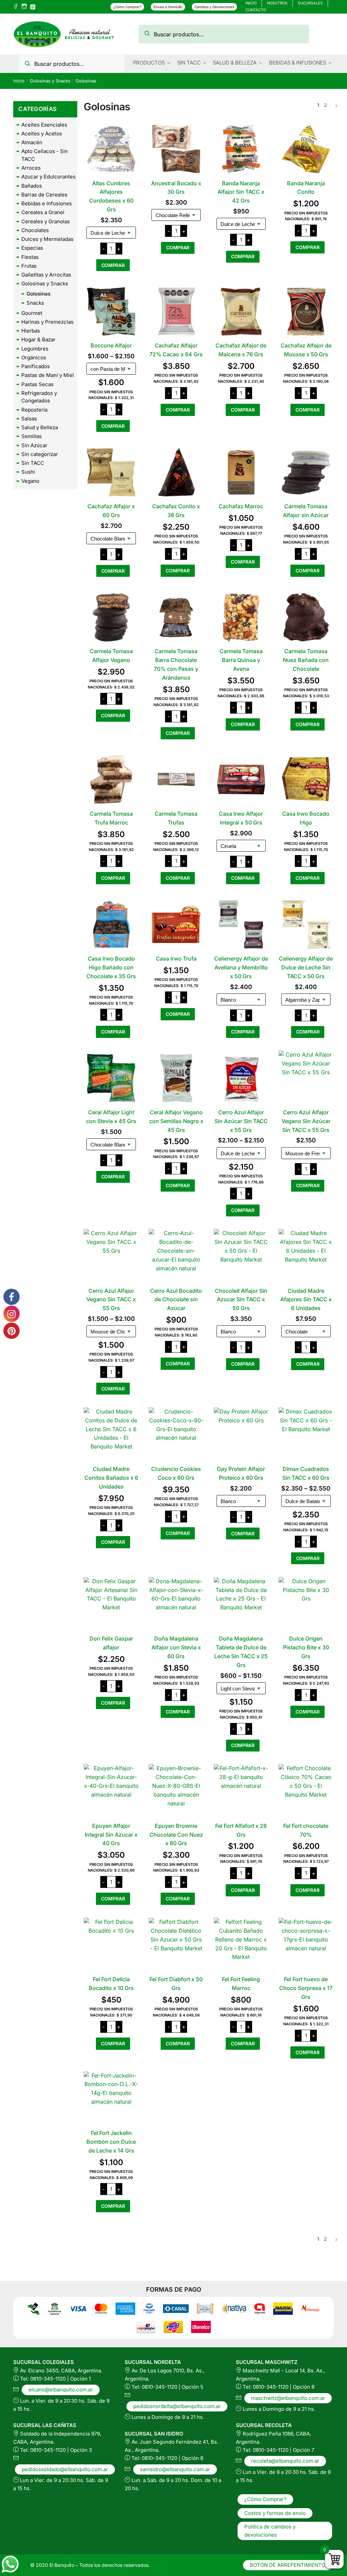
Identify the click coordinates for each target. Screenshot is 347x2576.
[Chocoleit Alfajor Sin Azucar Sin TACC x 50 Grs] (241, 1256)
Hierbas (31, 331)
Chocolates (35, 230)
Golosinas (38, 294)
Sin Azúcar (34, 445)
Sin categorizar (40, 454)
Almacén (32, 142)
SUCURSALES (310, 3)
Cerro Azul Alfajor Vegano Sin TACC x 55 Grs (111, 1300)
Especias (32, 248)
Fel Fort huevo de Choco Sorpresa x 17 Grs (306, 1988)
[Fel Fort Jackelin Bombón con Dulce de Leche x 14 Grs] (111, 2099)
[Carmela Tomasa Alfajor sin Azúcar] (306, 472)
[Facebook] (16, 7)
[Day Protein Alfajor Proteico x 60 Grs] (241, 1435)
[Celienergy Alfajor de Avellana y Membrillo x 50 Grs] (241, 924)
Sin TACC (33, 463)
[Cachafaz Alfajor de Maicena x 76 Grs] (241, 311)
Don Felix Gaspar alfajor (111, 1643)
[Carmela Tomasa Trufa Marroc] (111, 779)
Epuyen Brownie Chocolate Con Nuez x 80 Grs (176, 1835)
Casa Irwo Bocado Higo (306, 818)
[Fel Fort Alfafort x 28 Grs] (241, 1792)
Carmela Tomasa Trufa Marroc (111, 818)
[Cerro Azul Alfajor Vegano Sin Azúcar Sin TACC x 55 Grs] (306, 1078)
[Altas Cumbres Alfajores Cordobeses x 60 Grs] (111, 149)
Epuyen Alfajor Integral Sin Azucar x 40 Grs (111, 1835)
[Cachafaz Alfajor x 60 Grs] (111, 472)
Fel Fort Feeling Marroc (241, 1984)
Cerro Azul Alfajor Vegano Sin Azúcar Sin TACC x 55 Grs (306, 1121)
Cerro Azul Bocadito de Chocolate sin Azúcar (176, 1300)
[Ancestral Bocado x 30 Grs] (176, 149)
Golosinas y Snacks (50, 81)
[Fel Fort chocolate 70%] (306, 1792)
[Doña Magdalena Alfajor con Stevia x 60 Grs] (176, 1605)
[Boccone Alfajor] (111, 311)
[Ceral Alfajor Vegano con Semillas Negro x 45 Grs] (176, 1078)
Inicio (19, 81)
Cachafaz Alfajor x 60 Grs (111, 511)
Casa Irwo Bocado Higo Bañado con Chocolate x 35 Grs (111, 967)
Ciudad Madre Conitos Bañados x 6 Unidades (111, 1478)
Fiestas (30, 257)
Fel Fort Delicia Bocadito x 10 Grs (111, 1984)
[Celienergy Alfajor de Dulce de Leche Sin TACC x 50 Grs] (306, 924)
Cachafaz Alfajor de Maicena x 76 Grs (241, 350)
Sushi (28, 472)
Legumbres (35, 349)
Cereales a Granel (43, 212)
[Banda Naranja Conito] (306, 149)
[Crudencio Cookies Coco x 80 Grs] (176, 1435)
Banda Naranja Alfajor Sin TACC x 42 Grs (241, 192)
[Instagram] (24, 7)
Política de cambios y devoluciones (270, 2531)
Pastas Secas (37, 384)
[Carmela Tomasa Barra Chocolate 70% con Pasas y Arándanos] (176, 617)
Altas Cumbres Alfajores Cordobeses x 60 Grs (111, 196)
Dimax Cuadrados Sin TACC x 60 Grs (306, 1473)
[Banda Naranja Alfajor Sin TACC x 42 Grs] (241, 149)
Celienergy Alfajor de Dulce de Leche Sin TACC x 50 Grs (306, 967)
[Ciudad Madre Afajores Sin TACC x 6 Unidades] (306, 1256)
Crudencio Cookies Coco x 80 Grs (176, 1473)
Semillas (32, 436)
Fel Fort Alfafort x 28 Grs (241, 1830)
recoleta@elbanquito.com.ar (285, 2461)
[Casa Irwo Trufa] (176, 924)
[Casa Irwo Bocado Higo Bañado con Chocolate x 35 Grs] (111, 924)
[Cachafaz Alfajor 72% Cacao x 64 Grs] (176, 311)
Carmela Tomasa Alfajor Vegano (111, 656)
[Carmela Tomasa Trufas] (176, 779)
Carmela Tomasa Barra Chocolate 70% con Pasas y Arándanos (176, 664)
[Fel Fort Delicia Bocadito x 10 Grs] (111, 1945)
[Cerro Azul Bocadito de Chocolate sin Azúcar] (176, 1256)
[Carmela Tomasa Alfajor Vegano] (111, 617)
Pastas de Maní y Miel (48, 375)
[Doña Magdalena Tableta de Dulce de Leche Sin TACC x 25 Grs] (241, 1605)
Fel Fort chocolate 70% (306, 1830)
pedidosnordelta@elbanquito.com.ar (177, 2406)
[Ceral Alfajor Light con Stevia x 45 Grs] (111, 1078)
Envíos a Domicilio (168, 7)
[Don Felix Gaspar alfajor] (111, 1605)
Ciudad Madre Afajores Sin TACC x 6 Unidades (306, 1300)
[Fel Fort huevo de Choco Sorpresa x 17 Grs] (306, 1945)
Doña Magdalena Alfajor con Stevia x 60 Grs (176, 1647)
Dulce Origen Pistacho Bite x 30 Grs (306, 1647)
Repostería (34, 410)
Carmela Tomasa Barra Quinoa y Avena (241, 660)
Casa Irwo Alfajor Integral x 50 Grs (241, 818)
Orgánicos (34, 357)
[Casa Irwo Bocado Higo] (306, 779)
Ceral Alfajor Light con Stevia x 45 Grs (111, 1117)
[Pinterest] (33, 6)
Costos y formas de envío (275, 2513)
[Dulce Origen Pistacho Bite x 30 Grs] (306, 1605)
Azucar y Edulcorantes (48, 177)
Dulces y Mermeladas (47, 239)
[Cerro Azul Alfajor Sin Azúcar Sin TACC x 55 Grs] (241, 1078)
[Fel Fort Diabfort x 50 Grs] (176, 1945)
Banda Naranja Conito (306, 188)
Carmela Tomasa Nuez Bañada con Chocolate (306, 660)
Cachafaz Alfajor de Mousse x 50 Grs (306, 350)
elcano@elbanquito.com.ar (61, 2390)
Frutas (29, 266)
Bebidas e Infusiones (47, 203)
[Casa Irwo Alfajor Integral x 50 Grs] (241, 779)
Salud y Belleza (40, 427)
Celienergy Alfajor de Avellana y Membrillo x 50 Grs (241, 967)
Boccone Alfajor (111, 345)
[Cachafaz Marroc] (241, 472)
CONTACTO (256, 10)
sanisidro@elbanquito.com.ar (175, 2469)
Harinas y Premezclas (47, 322)
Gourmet (32, 313)
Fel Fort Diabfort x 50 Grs (176, 1984)
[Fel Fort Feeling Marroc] (241, 1945)
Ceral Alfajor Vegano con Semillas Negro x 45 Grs (176, 1121)
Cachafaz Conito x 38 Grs (176, 511)
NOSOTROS (277, 3)
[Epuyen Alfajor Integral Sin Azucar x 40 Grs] (111, 1792)
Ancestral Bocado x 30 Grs (176, 188)
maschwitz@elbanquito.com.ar (288, 2398)
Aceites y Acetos (42, 134)
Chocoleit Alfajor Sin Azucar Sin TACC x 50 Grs (241, 1300)
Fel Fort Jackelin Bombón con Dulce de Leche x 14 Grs (111, 2142)
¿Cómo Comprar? (127, 7)
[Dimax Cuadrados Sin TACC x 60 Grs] (306, 1435)
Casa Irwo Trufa (176, 959)
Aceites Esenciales (44, 125)
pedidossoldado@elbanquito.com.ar (65, 2469)
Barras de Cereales (44, 195)
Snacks (35, 303)
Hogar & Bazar (38, 339)
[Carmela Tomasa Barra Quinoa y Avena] (241, 617)
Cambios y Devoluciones (214, 7)
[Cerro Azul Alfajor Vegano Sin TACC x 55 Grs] (111, 1256)
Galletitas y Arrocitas (46, 275)
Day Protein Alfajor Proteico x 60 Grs (241, 1473)
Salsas (29, 419)
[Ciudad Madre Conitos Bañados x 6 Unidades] (111, 1435)
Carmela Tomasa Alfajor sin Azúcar (306, 511)
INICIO (251, 3)
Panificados (36, 366)
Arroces (31, 168)
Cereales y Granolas (46, 221)
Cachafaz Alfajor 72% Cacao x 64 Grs (176, 350)
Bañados (32, 186)
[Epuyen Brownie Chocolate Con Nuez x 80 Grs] (176, 1792)
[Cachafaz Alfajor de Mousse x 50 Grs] (306, 311)
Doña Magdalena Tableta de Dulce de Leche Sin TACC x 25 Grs (241, 1652)
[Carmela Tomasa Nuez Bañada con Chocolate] (306, 617)
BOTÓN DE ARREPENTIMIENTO (288, 2565)
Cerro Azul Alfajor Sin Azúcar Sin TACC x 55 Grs (241, 1121)
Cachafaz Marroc (241, 506)
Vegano (30, 481)
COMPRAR (113, 265)
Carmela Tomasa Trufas (176, 818)
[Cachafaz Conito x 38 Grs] (176, 472)
